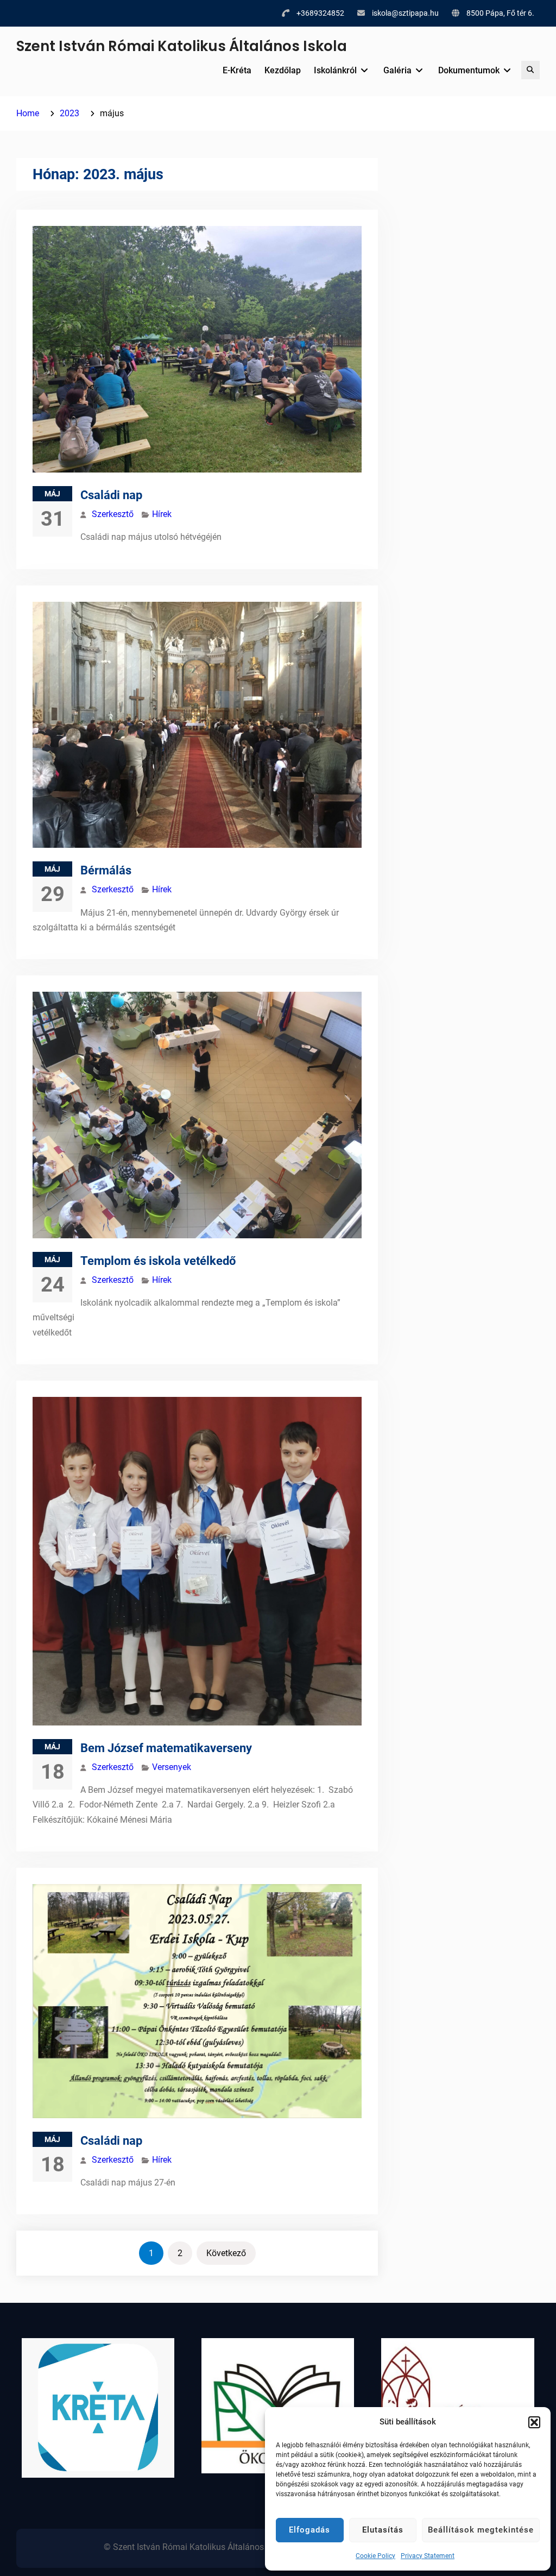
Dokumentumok (469, 70)
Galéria (397, 70)
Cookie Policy (375, 2556)
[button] (534, 2422)
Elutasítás (383, 2530)
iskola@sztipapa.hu (405, 13)
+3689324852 (320, 13)
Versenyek (172, 1767)
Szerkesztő (113, 514)
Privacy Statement (428, 2556)
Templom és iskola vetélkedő (158, 1261)
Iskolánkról (335, 70)
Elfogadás (309, 2530)
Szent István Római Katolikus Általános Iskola (182, 46)
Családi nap (111, 495)
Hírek (162, 514)
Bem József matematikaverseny (166, 1748)
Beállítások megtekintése (481, 2530)
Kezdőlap (283, 70)
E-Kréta (237, 70)
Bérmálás (106, 870)
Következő (226, 2253)
